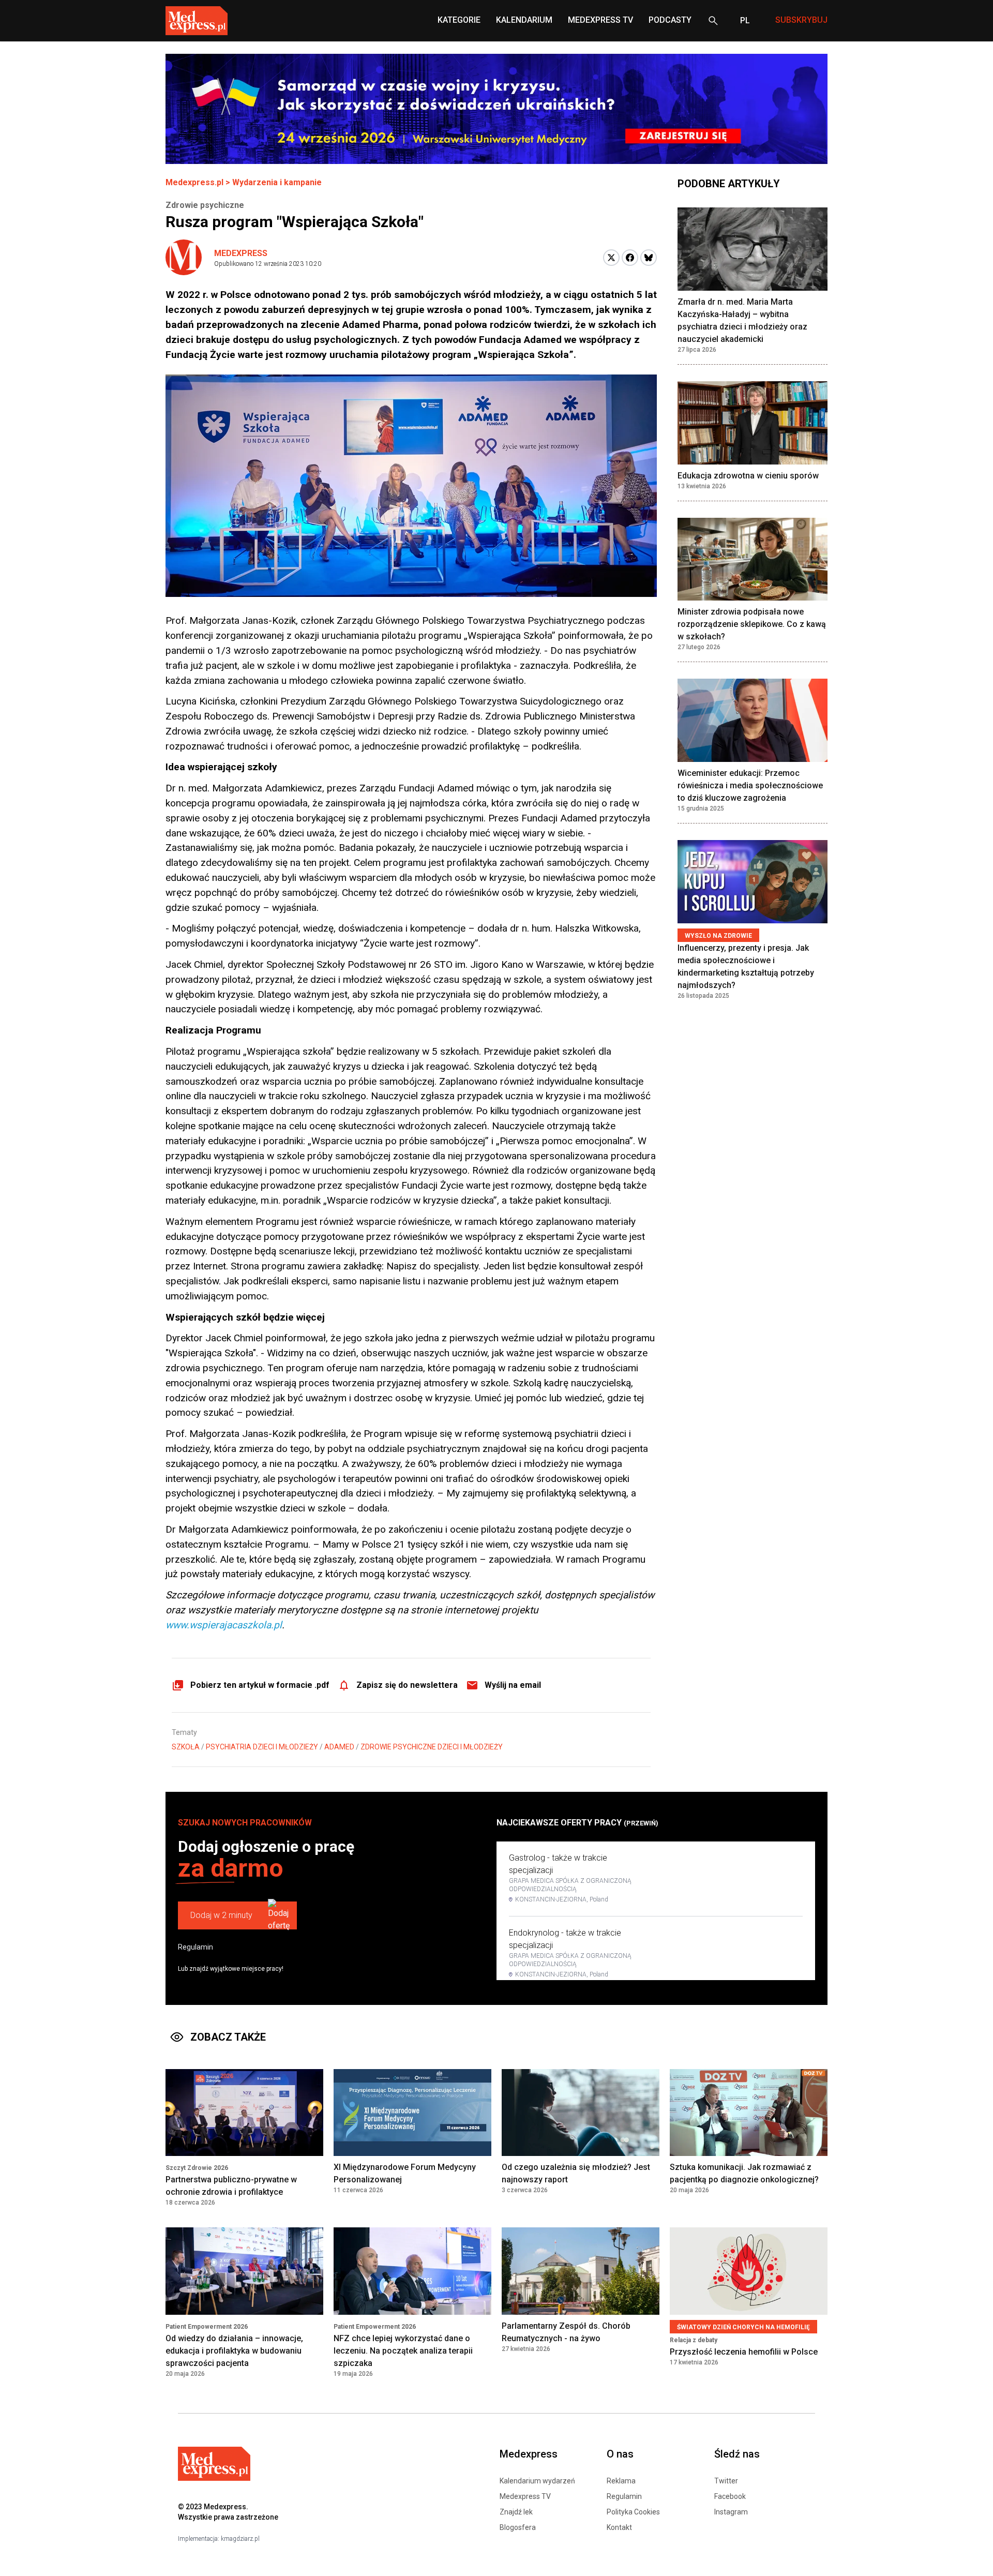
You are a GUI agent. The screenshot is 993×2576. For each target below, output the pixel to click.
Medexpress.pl (194, 182)
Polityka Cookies (633, 2512)
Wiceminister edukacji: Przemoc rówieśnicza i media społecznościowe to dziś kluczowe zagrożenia (750, 785)
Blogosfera (518, 2527)
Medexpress (241, 253)
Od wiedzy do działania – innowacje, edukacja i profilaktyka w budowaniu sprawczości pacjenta (234, 2351)
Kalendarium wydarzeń (537, 2481)
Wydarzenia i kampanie (277, 182)
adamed (339, 1747)
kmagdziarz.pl (240, 2539)
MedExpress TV (600, 20)
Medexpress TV (525, 2496)
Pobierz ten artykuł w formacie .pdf (260, 1685)
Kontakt (619, 2527)
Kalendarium (524, 20)
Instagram (731, 2512)
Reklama (621, 2481)
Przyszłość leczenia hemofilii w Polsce (744, 2352)
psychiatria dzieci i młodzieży (262, 1747)
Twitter (726, 2481)
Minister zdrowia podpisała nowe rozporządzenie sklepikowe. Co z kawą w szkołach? (752, 624)
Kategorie (459, 20)
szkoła (186, 1747)
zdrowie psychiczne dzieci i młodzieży (432, 1747)
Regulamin (195, 1947)
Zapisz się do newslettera (407, 1685)
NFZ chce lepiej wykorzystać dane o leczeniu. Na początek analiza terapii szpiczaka (403, 2351)
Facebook (730, 2496)
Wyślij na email (513, 1685)
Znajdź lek (516, 2512)
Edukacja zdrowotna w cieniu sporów (748, 476)
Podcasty (670, 20)
